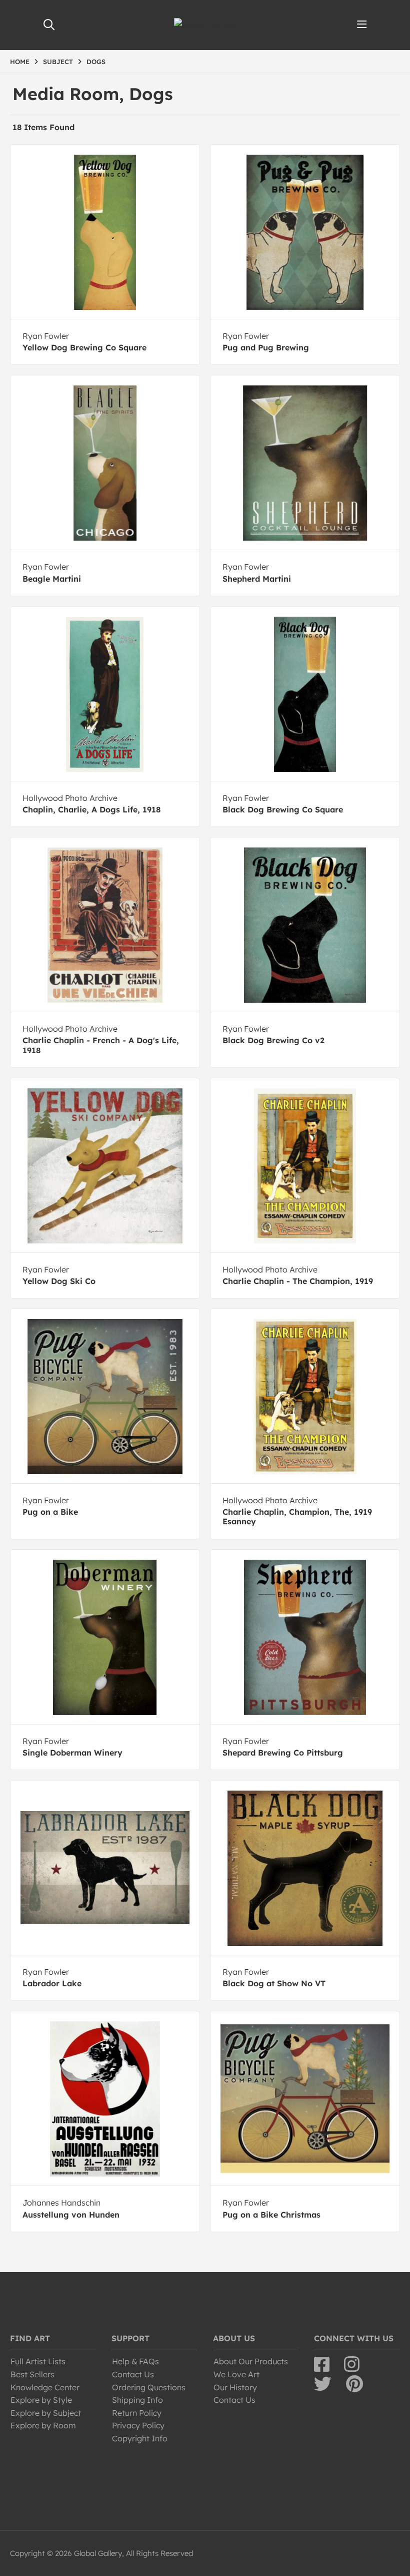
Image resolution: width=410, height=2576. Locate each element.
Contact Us (133, 2374)
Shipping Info (137, 2400)
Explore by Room (43, 2425)
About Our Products (251, 2361)
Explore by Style (41, 2400)
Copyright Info (140, 2438)
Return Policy (137, 2413)
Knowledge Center (45, 2387)
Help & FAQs (135, 2361)
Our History (235, 2387)
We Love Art (236, 2374)
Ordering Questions (149, 2387)
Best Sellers (32, 2374)
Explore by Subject (46, 2413)
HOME (20, 62)
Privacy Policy (138, 2425)
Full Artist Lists (38, 2361)
